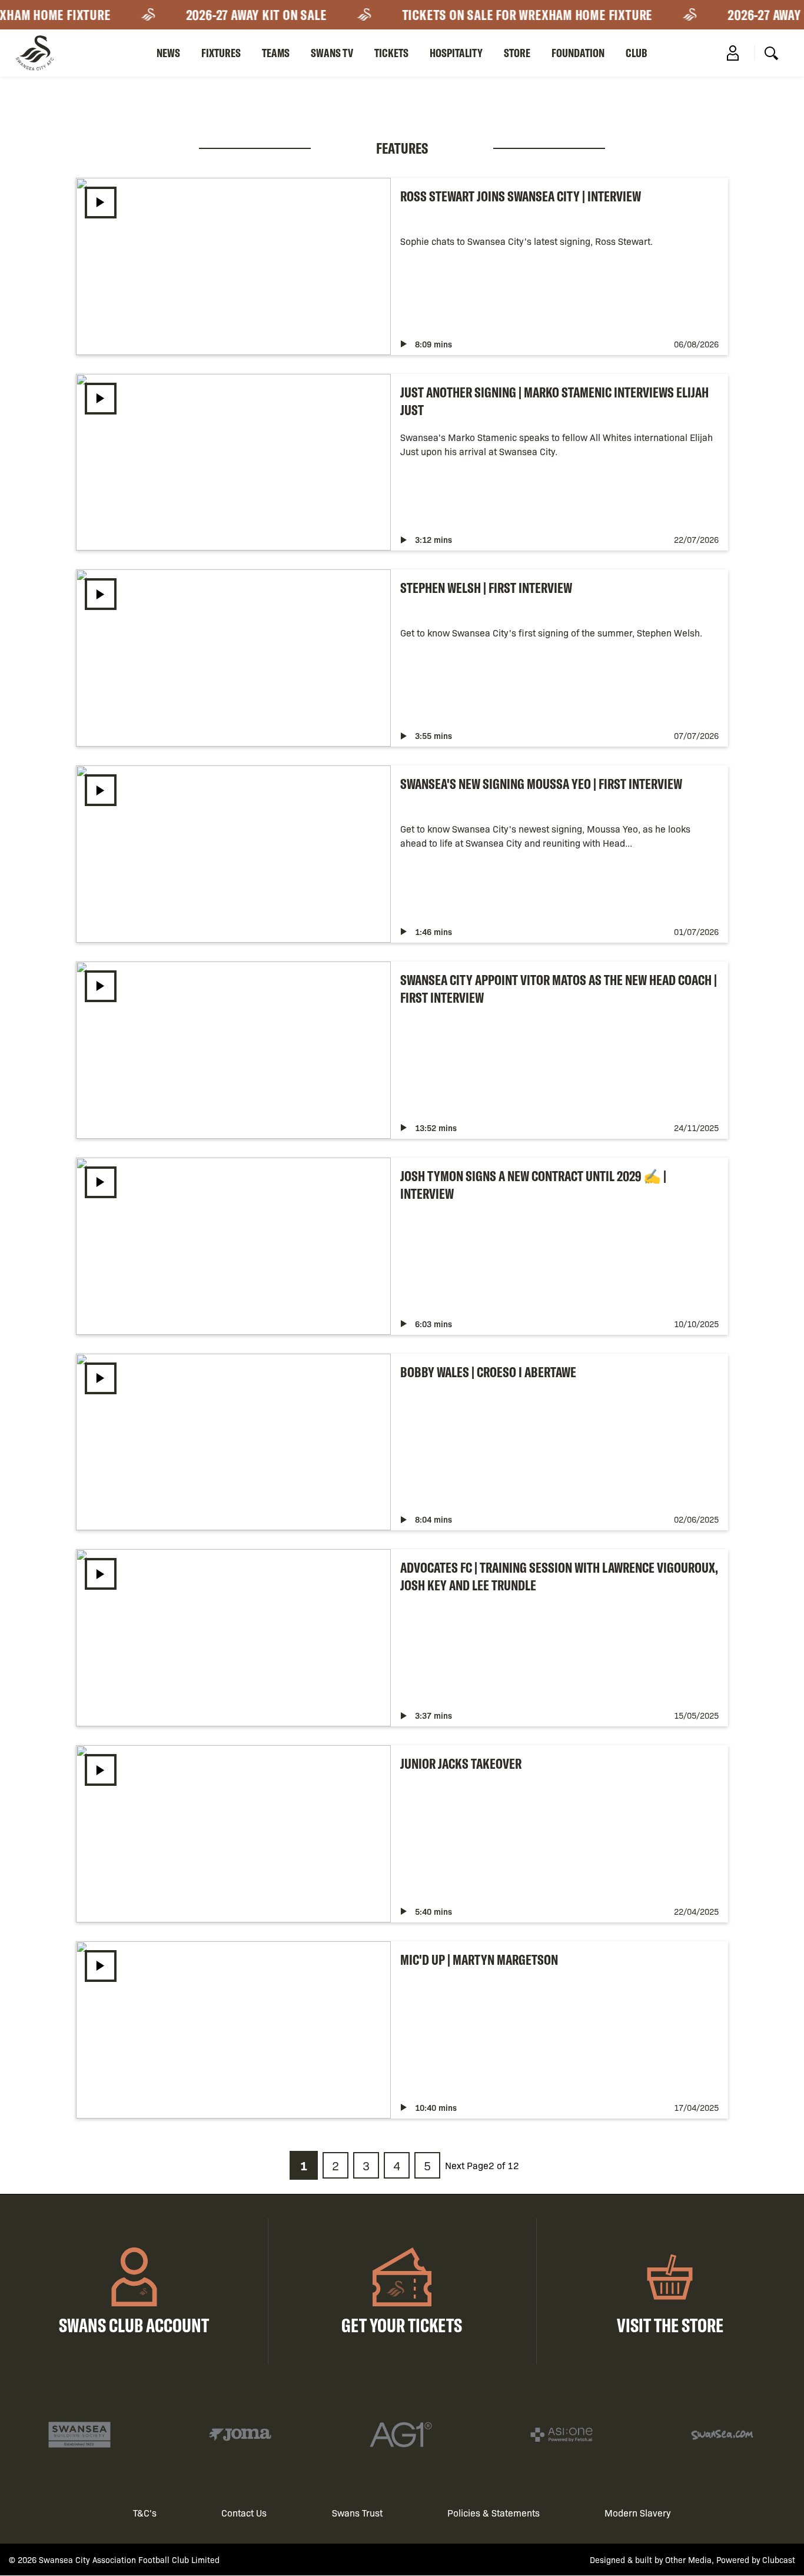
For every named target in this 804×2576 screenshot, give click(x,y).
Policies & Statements (494, 2513)
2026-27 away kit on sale (244, 15)
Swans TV (332, 53)
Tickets (391, 53)
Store (517, 53)
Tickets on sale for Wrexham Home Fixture (515, 15)
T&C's (145, 2513)
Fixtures (221, 53)
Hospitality (456, 53)
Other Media (688, 2560)
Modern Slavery (638, 2513)
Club (637, 53)
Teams (276, 53)
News (168, 53)
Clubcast (779, 2560)
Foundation (578, 53)
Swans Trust (357, 2513)
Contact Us (244, 2513)
